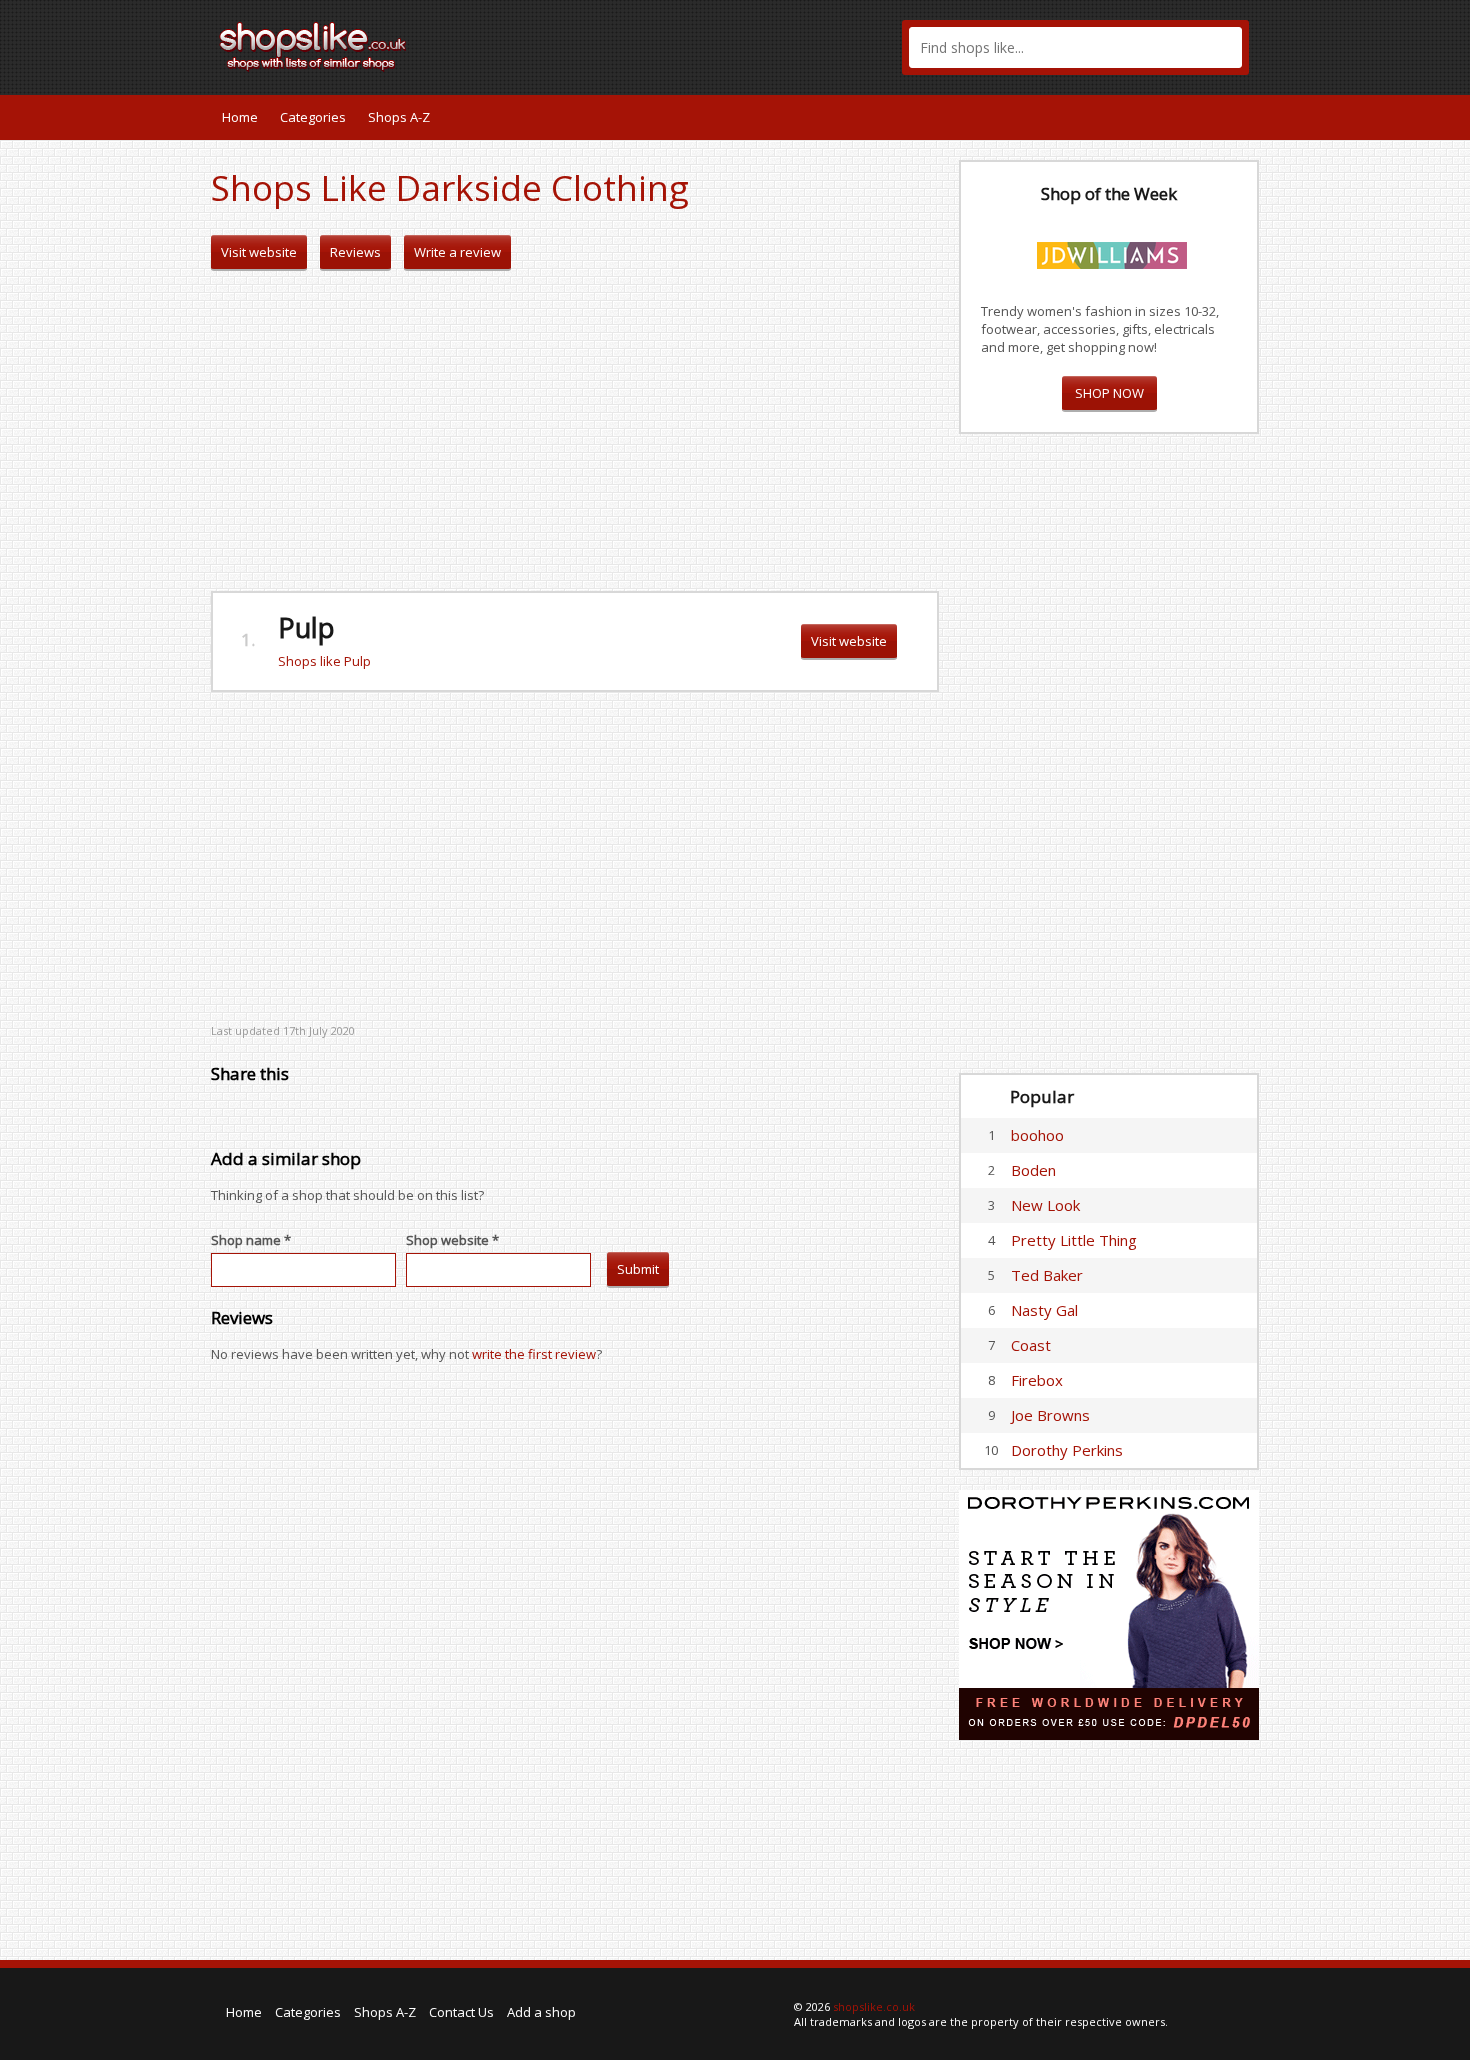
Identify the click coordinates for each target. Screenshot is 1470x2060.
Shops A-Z (399, 117)
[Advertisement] (575, 431)
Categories (313, 117)
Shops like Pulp (324, 661)
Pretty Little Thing (1074, 1240)
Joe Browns (1050, 1415)
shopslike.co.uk (874, 2006)
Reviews (355, 252)
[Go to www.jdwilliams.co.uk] (1112, 252)
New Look (1045, 1205)
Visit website (259, 252)
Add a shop (541, 2012)
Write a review (457, 252)
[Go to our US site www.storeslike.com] (1242, 117)
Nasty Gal (1044, 1310)
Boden (1033, 1170)
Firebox (1037, 1380)
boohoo (1037, 1135)
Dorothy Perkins (1067, 1450)
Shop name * (251, 1240)
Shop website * (452, 1240)
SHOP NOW (1109, 393)
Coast (1031, 1345)
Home (240, 117)
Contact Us (461, 2012)
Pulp (306, 627)
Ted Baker (1047, 1275)
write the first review (534, 1354)
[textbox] (1075, 47)
